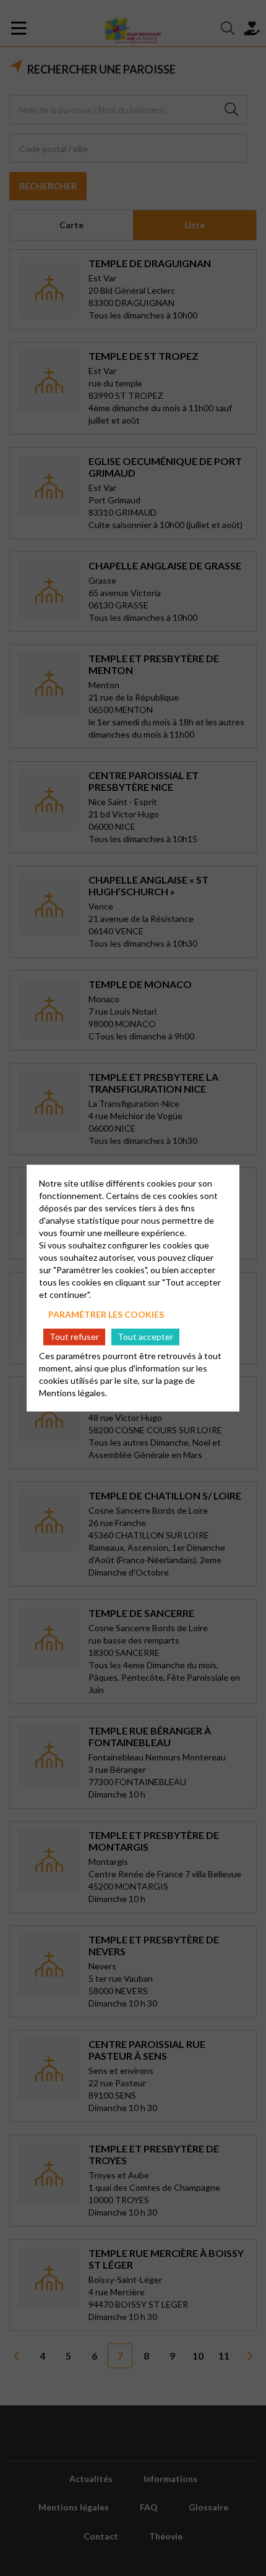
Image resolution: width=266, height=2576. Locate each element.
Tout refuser (74, 1337)
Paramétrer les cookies (106, 1314)
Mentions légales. (73, 1392)
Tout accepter (145, 1337)
